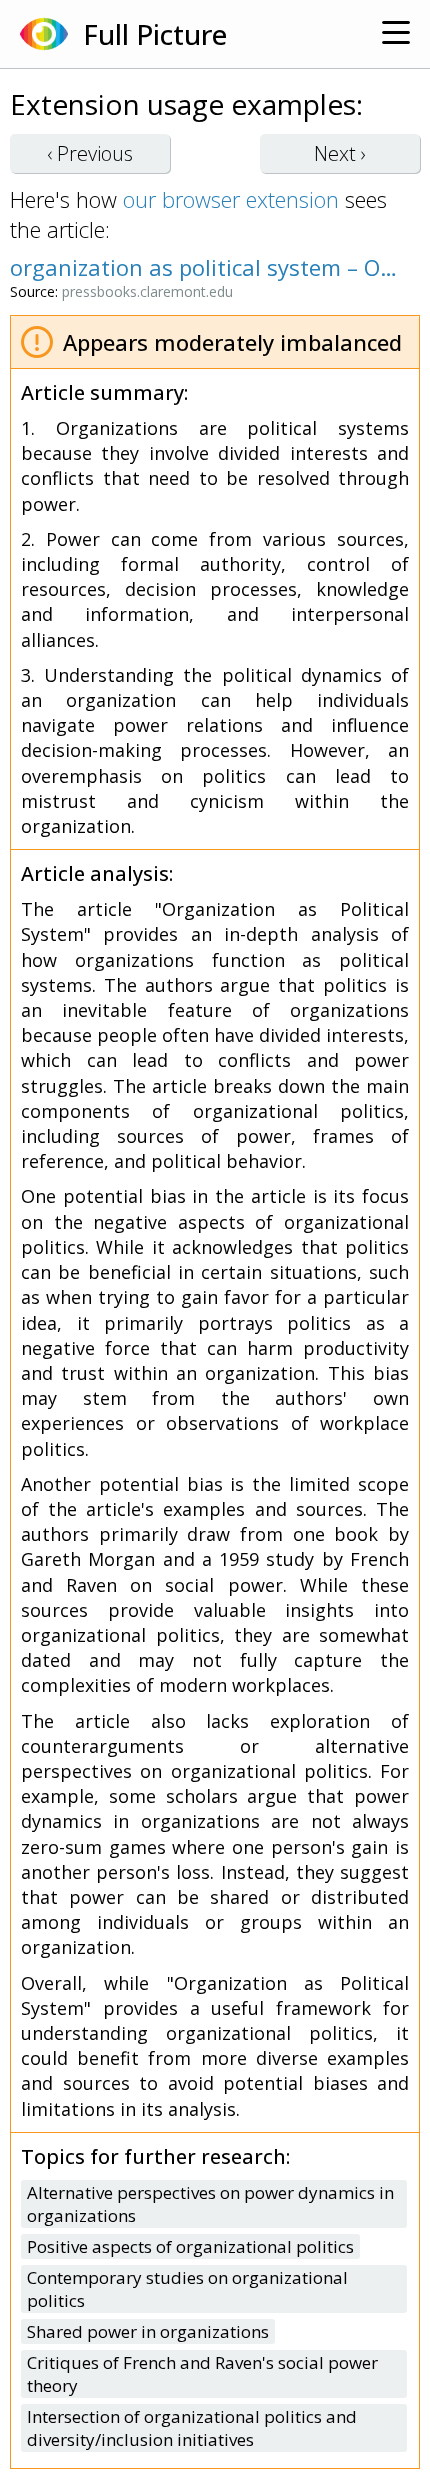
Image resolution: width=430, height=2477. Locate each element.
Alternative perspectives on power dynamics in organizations (210, 2204)
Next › (340, 153)
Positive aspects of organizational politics (190, 2246)
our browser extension (231, 199)
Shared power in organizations (148, 2331)
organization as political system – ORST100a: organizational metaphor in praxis (205, 267)
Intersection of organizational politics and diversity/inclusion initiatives (192, 2428)
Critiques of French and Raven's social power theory (202, 2374)
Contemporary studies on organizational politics (187, 2289)
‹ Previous (90, 153)
